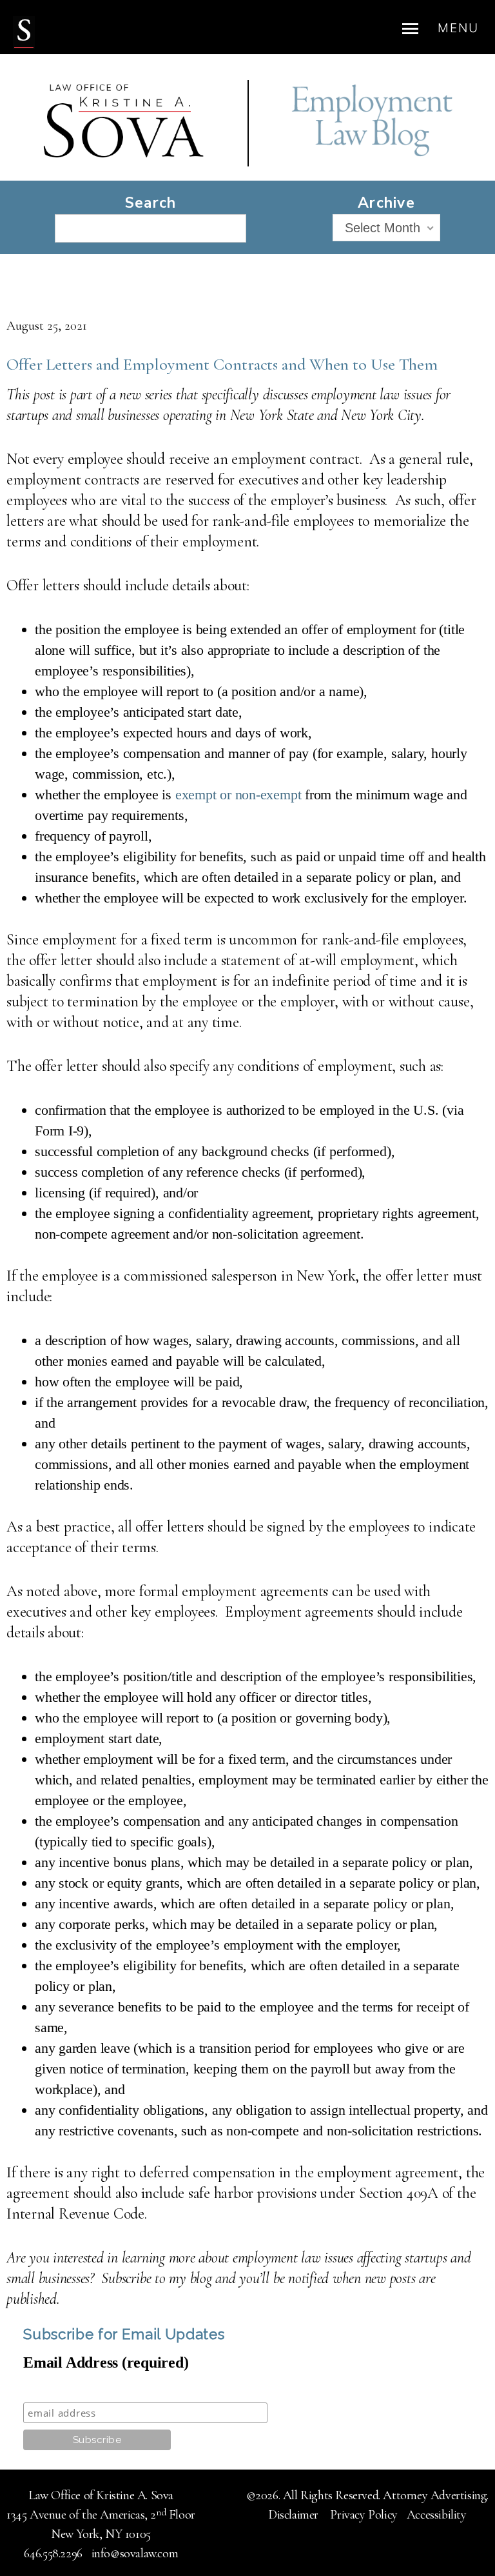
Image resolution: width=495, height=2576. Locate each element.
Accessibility (437, 2515)
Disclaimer (295, 2515)
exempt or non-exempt (238, 794)
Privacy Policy (364, 2515)
